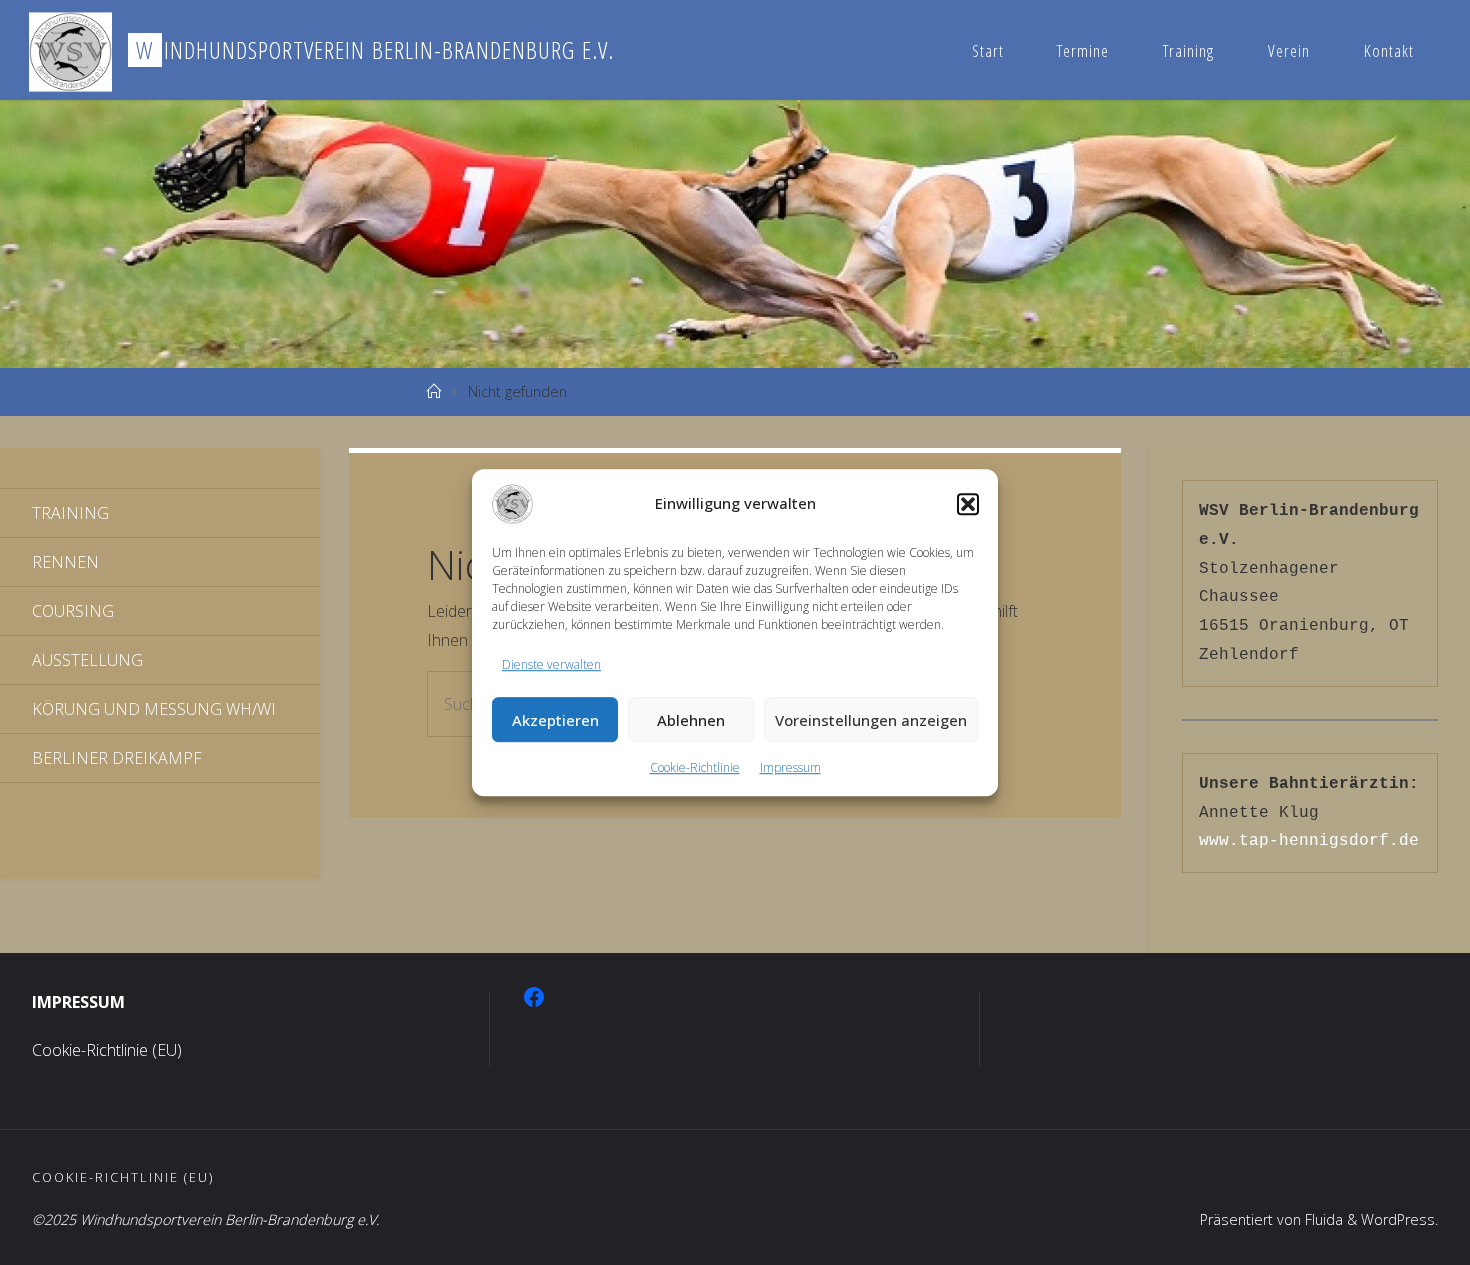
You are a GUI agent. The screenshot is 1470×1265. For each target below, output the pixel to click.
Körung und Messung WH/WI (154, 709)
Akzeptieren (555, 720)
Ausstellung (87, 660)
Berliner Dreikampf (117, 758)
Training (1188, 50)
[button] (968, 504)
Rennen (65, 562)
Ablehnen (691, 720)
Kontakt (1389, 50)
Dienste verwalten (551, 664)
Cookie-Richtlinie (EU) (107, 1050)
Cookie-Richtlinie (695, 768)
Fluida (1322, 1219)
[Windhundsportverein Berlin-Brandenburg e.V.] (70, 50)
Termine (1083, 50)
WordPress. (1399, 1219)
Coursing (73, 611)
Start (988, 50)
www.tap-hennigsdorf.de (1309, 841)
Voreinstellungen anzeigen (871, 720)
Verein (1289, 50)
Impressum (790, 768)
